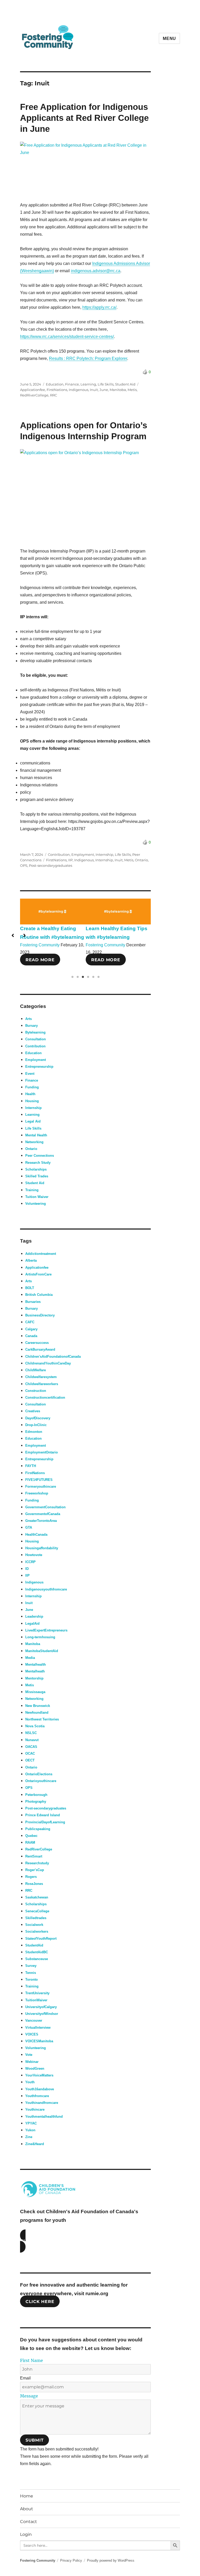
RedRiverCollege (34, 395)
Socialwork (34, 1925)
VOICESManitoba (39, 2041)
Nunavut (32, 1740)
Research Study (38, 1163)
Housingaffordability (42, 1548)
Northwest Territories (42, 1719)
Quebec (31, 1836)
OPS (24, 865)
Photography (36, 1802)
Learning (88, 384)
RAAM (30, 1842)
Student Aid (125, 384)
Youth (30, 2082)
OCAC (30, 1753)
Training (32, 1190)
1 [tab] (72, 977)
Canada (31, 1336)
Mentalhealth (36, 1664)
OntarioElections (39, 1774)
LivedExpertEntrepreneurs (46, 1630)
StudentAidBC (37, 1952)
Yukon (30, 2130)
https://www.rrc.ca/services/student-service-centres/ (67, 337)
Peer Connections (40, 1156)
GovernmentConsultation (45, 1507)
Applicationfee (33, 390)
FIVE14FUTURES (39, 1480)
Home (27, 2496)
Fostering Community (40, 945)
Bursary (32, 1026)
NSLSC (31, 1733)
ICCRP (30, 1562)
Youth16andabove (40, 2089)
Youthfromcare (37, 2096)
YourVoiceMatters (39, 2075)
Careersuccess (37, 1343)
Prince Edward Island (43, 1815)
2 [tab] (78, 977)
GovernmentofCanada (43, 1514)
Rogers (31, 1877)
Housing (32, 1101)
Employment (83, 854)
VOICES (32, 2034)
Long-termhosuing (40, 1637)
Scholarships (36, 1169)
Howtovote (34, 1555)
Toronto (32, 1980)
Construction (36, 1391)
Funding (32, 1087)
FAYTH (31, 1466)
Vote (29, 2055)
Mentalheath (35, 1671)
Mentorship (34, 1678)
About (27, 2509)
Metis (132, 390)
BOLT (30, 1288)
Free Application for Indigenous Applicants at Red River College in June (84, 118)
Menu (169, 38)
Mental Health (36, 1135)
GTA (29, 1527)
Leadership (34, 1616)
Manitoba (118, 390)
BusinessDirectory (40, 1315)
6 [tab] (98, 977)
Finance (72, 384)
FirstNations (57, 390)
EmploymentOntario (42, 1452)
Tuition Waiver (37, 1197)
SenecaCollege (37, 1911)
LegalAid (32, 1624)
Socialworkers (37, 1931)
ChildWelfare (36, 1370)
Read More (40, 960)
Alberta (31, 1260)
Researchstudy (37, 1863)
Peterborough (36, 1795)
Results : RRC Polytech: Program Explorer (88, 358)
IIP (70, 860)
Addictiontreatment (41, 1254)
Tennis (31, 1973)
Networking (34, 1142)
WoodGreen (35, 2068)
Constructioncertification (45, 1397)
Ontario (141, 860)
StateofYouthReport (41, 1939)
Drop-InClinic (36, 1425)
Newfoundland (37, 1713)
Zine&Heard (35, 2144)
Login (26, 2534)
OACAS (31, 1747)
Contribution (59, 854)
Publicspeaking (38, 1829)
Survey (31, 1966)
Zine (29, 2137)
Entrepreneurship (39, 1067)
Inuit (94, 390)
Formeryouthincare (41, 1486)
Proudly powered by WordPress (111, 2560)
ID (27, 1569)
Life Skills (106, 384)
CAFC (30, 1322)
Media (30, 1658)
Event (30, 1074)
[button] (13, 935)
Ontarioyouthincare (41, 1781)
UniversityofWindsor (42, 2014)
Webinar (32, 2062)
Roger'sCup (35, 1870)
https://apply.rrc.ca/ (99, 307)
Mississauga (35, 1692)
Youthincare (35, 2109)
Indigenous (79, 390)
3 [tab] (83, 977)
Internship (104, 854)
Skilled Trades (37, 1176)
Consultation (36, 1039)
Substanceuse (37, 1959)
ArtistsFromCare (38, 1274)
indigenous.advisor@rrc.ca (96, 271)
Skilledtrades (36, 1918)
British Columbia (39, 1295)
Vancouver (34, 2020)
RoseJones (34, 1884)
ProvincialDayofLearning (45, 1822)
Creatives (33, 1411)
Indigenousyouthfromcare (46, 1589)
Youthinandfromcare (42, 2103)
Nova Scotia (35, 1726)
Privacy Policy (71, 2560)
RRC (54, 395)
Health (30, 1094)
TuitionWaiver (36, 2000)
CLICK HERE (40, 2302)
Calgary (31, 1329)
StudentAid (34, 1945)
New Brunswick (38, 1706)
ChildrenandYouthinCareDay (48, 1363)
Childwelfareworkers (42, 1384)
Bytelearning (35, 1032)
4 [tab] (88, 977)
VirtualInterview (38, 2028)
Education (55, 384)
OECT (30, 1760)
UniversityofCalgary (41, 2007)
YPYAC (31, 2123)
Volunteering (36, 1204)
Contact (29, 2522)
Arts (29, 1019)
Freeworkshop (37, 1493)
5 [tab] (93, 977)
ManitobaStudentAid (42, 1651)
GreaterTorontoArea (41, 1521)
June (104, 390)
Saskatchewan (37, 1897)
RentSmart (34, 1856)
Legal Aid (33, 1121)
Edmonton (34, 1432)
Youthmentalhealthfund (44, 2117)
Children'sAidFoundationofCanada (53, 1357)
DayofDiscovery (38, 1418)
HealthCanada (36, 1535)
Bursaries (33, 1302)
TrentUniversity (37, 1993)
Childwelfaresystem (41, 1377)
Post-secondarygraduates (51, 865)
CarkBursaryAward (40, 1349)
